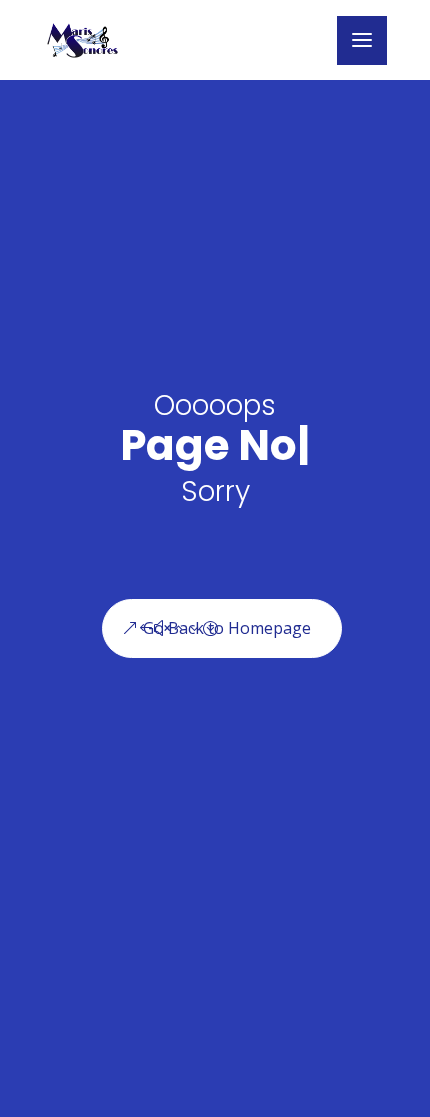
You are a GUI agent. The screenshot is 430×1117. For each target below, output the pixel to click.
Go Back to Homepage (227, 628)
